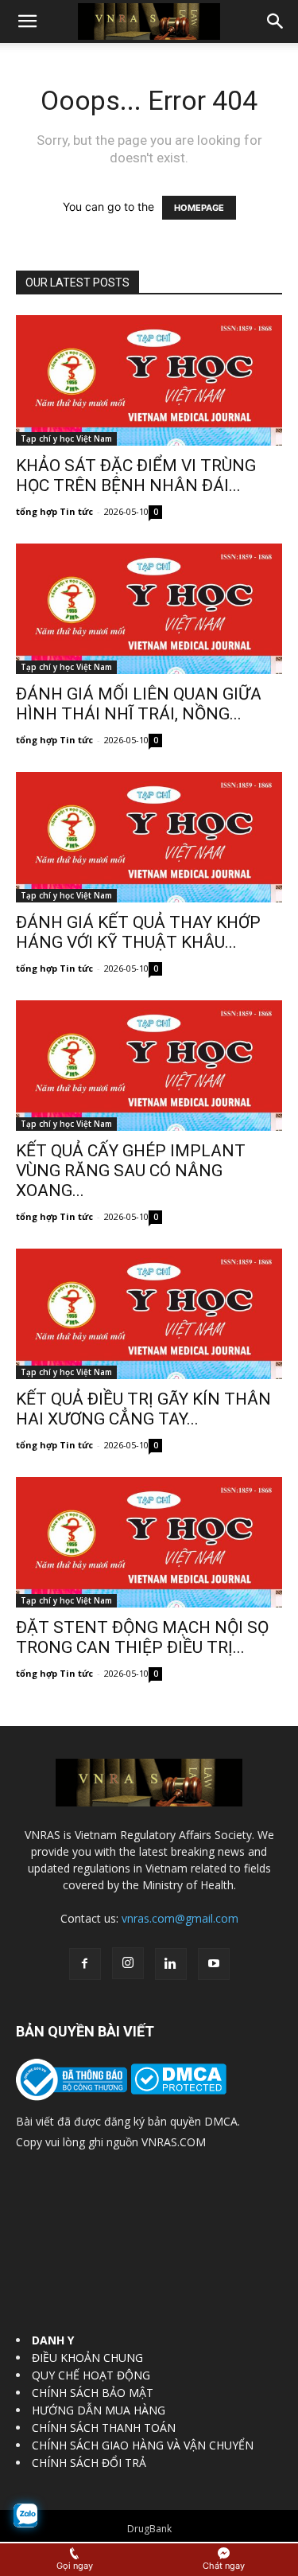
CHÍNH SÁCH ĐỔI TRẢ (89, 2463)
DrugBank (149, 2529)
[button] (27, 21)
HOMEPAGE (199, 208)
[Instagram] (128, 1963)
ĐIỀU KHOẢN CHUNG (87, 2358)
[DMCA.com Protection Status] (177, 2090)
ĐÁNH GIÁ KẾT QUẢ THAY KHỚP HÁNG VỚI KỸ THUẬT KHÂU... (138, 932)
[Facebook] (85, 1964)
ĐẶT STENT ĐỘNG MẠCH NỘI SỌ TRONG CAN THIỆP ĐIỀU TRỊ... (142, 1637)
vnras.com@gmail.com (180, 1918)
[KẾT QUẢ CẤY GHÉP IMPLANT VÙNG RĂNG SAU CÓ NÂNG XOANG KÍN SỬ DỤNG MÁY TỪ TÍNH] (149, 1066)
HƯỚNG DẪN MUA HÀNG (99, 2410)
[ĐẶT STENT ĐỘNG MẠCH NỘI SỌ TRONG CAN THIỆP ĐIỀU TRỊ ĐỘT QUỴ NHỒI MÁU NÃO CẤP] (149, 1542)
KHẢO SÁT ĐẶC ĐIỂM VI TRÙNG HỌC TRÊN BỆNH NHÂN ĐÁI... (136, 475)
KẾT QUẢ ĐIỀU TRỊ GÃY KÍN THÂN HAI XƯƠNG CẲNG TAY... (143, 1409)
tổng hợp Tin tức (54, 511)
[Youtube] (214, 1964)
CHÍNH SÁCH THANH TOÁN (104, 2428)
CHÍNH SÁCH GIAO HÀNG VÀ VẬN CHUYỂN (143, 2445)
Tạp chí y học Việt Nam (66, 438)
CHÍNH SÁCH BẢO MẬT (93, 2393)
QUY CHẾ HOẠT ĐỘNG (91, 2375)
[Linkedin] (171, 1964)
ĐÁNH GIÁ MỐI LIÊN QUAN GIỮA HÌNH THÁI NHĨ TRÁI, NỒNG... (139, 704)
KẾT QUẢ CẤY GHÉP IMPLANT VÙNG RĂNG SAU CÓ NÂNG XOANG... (131, 1171)
